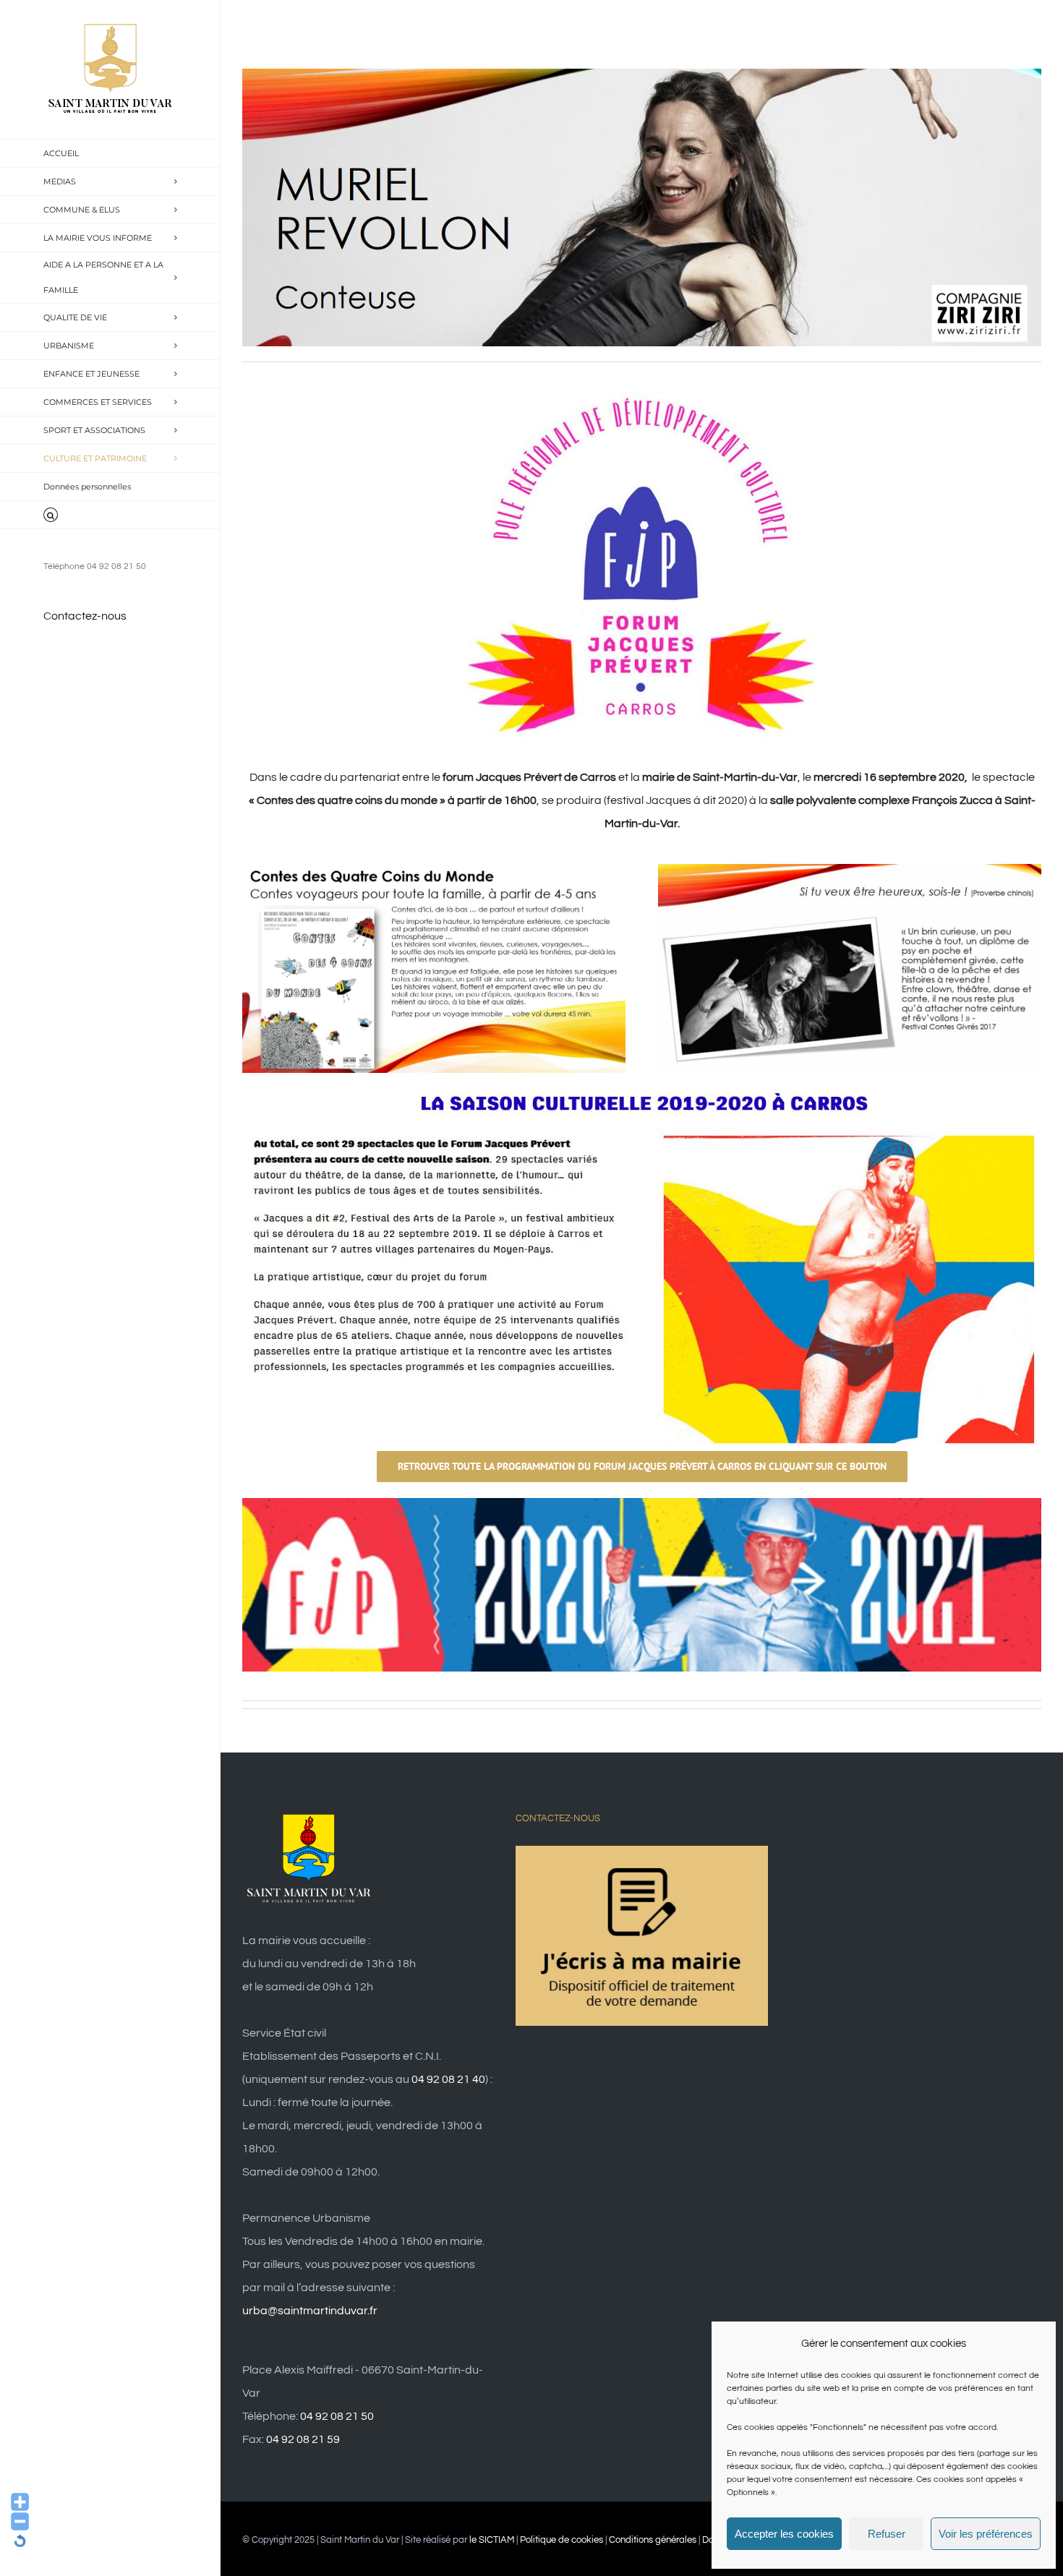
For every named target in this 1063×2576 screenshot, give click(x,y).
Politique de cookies (562, 2540)
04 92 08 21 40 (448, 2079)
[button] (110, 515)
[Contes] (434, 870)
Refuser (887, 2534)
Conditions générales (653, 2540)
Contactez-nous (85, 616)
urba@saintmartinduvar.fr (310, 2311)
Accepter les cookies (784, 2534)
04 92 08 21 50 (337, 2416)
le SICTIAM (492, 2540)
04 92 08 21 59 (303, 2439)
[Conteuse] (850, 870)
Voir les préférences (986, 2534)
